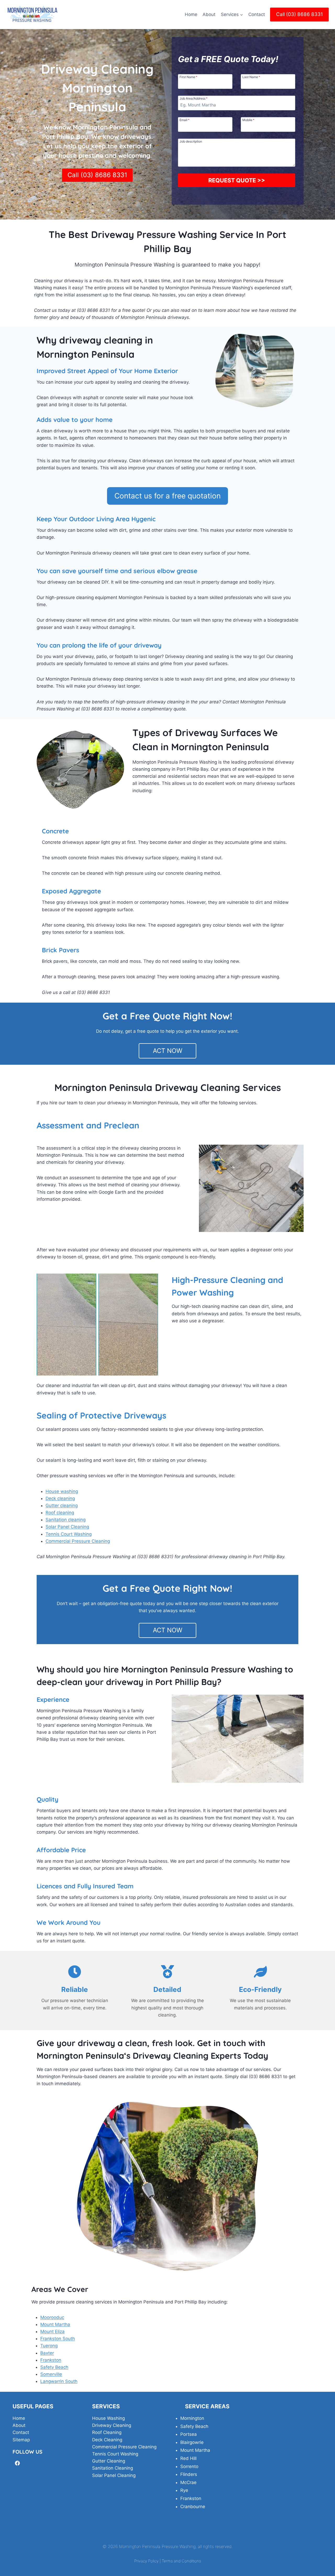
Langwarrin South (59, 2381)
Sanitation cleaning (66, 1520)
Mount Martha (55, 2324)
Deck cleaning (60, 1498)
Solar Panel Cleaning (67, 1527)
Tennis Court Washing (69, 1534)
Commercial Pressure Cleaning (78, 1541)
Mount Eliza (52, 2332)
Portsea (189, 2434)
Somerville (51, 2374)
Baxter (47, 2353)
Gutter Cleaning (109, 2461)
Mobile (248, 120)
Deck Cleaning (107, 2440)
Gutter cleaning (62, 1506)
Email (185, 120)
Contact (257, 14)
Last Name (251, 77)
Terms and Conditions (181, 2561)
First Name (188, 77)
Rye (184, 2490)
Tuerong (49, 2346)
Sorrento (189, 2466)
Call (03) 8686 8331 (300, 14)
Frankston (51, 2360)
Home (191, 14)
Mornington (192, 2418)
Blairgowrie (192, 2442)
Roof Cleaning (107, 2432)
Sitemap (21, 2440)
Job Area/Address (194, 98)
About (209, 14)
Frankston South (58, 2339)
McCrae (188, 2482)
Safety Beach (54, 2367)
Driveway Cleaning (112, 2425)
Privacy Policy (146, 2561)
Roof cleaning (60, 1513)
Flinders (189, 2474)
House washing (62, 1491)
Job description (191, 141)
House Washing (108, 2418)
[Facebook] (17, 2463)
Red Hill (188, 2458)
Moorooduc (52, 2317)
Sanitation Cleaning (113, 2468)
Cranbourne (193, 2507)
